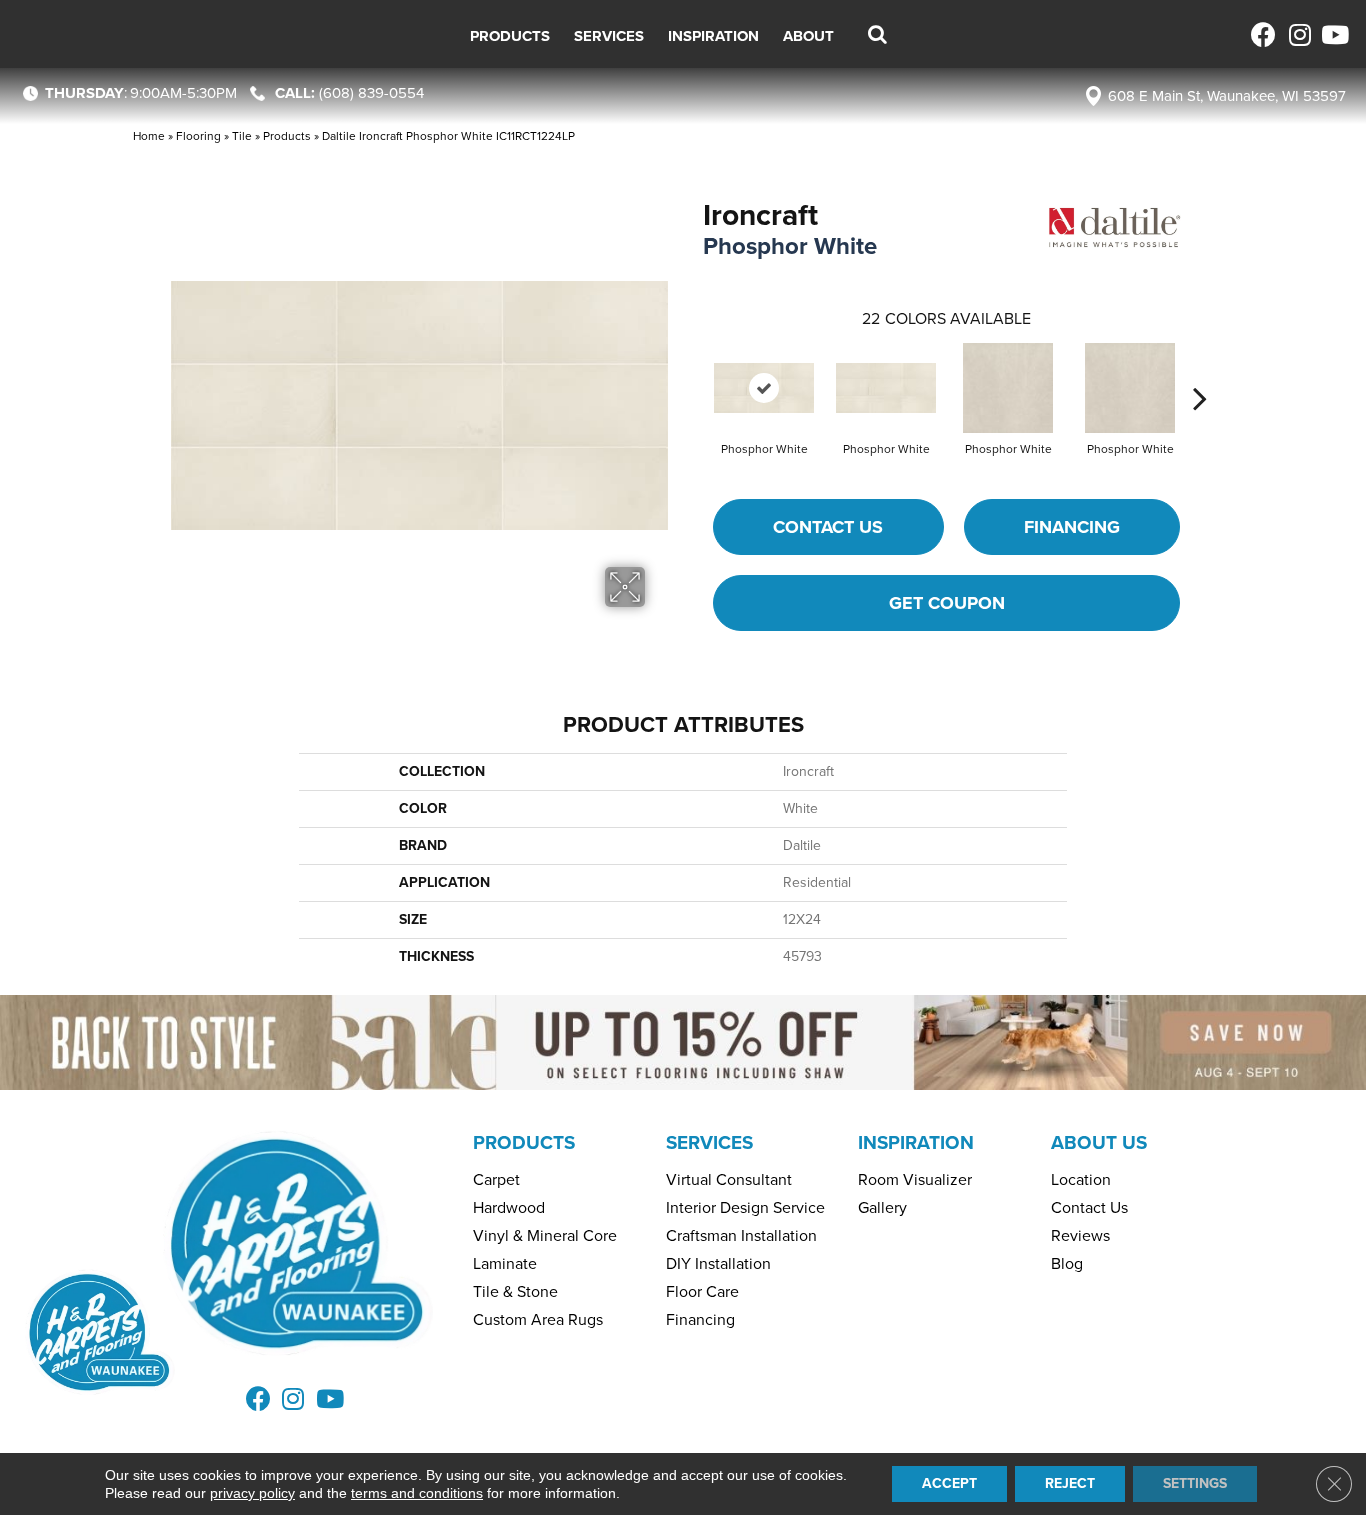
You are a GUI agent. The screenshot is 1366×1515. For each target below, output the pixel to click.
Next (1200, 368)
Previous (693, 368)
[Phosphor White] (764, 388)
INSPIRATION (916, 1142)
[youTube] (1333, 34)
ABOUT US (1099, 1142)
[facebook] (1263, 34)
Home (149, 136)
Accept (949, 1483)
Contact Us (828, 527)
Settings (1195, 1483)
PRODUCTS (524, 1142)
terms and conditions (417, 1493)
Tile (242, 136)
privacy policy (252, 1493)
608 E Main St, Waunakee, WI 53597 (1227, 96)
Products (287, 136)
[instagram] (1298, 34)
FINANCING (1072, 527)
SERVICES (709, 1142)
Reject (1070, 1483)
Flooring (198, 136)
